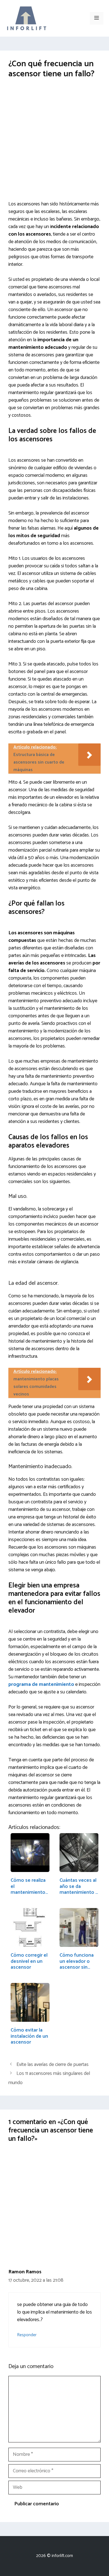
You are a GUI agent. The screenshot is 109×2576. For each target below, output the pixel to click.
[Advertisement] (54, 144)
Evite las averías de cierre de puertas (53, 2065)
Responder (27, 2335)
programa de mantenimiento (42, 1684)
